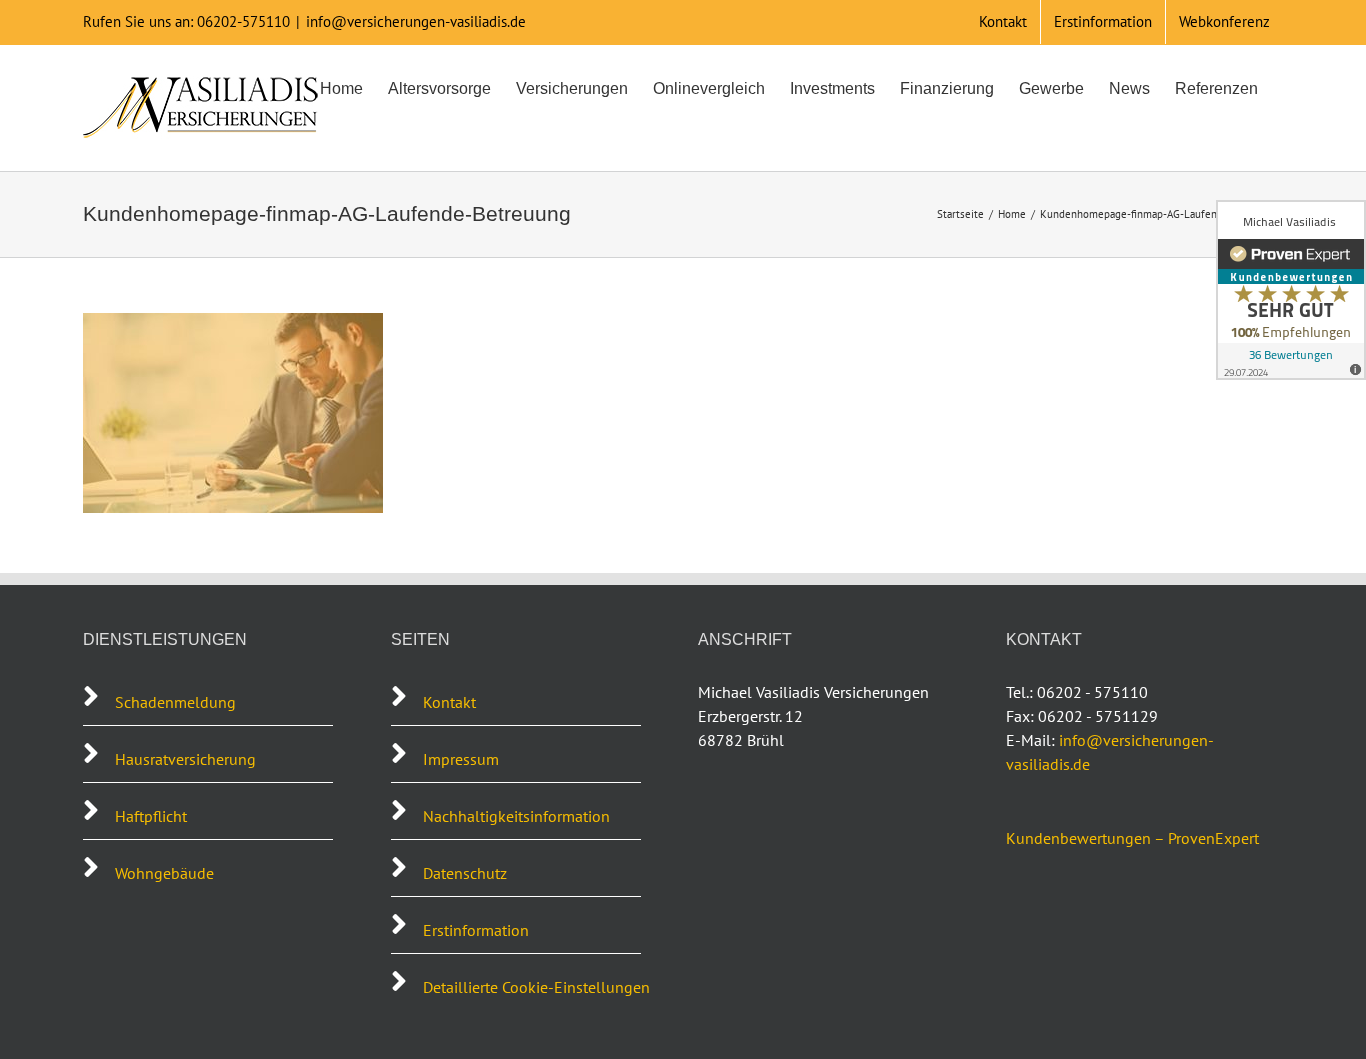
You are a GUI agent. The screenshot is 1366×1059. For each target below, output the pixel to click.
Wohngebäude (164, 873)
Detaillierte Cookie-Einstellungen (536, 987)
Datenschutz (465, 873)
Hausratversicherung (185, 759)
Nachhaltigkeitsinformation (516, 816)
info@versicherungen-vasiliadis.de (416, 21)
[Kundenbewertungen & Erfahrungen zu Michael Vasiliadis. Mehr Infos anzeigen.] (1291, 290)
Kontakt (449, 702)
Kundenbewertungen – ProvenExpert (1132, 838)
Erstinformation (476, 930)
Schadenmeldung (177, 702)
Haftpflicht (151, 816)
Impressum (461, 759)
